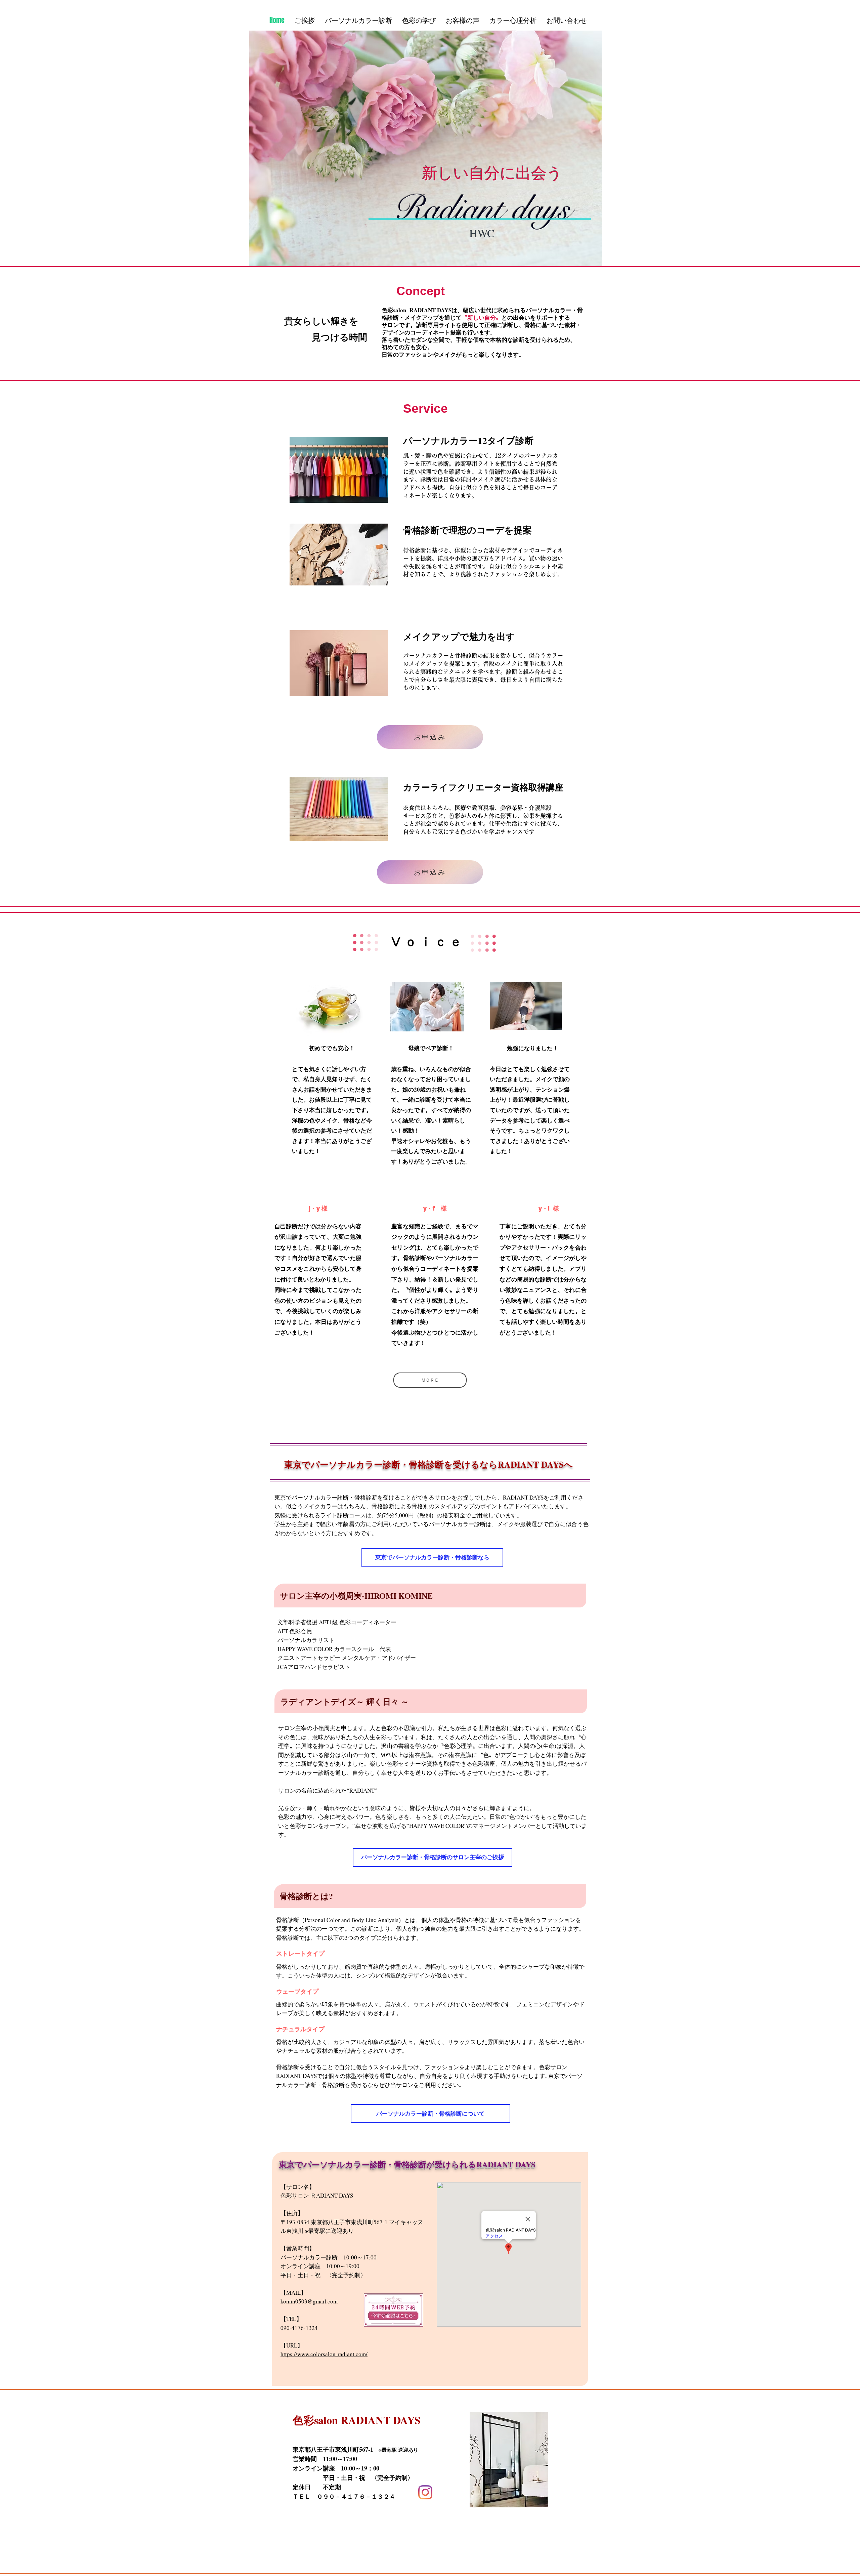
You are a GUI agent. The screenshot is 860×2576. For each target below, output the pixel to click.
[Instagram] (425, 2492)
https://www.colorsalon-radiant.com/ (324, 2354)
